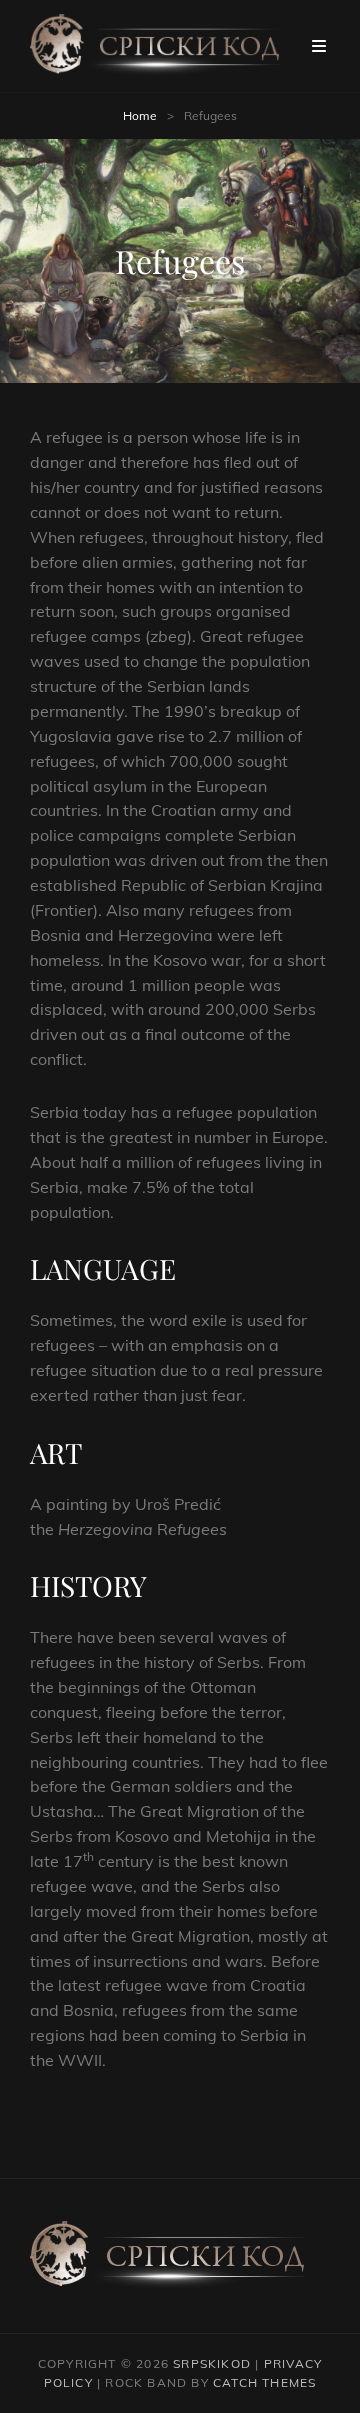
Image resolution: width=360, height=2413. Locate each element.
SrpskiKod (212, 2363)
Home (140, 115)
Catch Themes (264, 2382)
